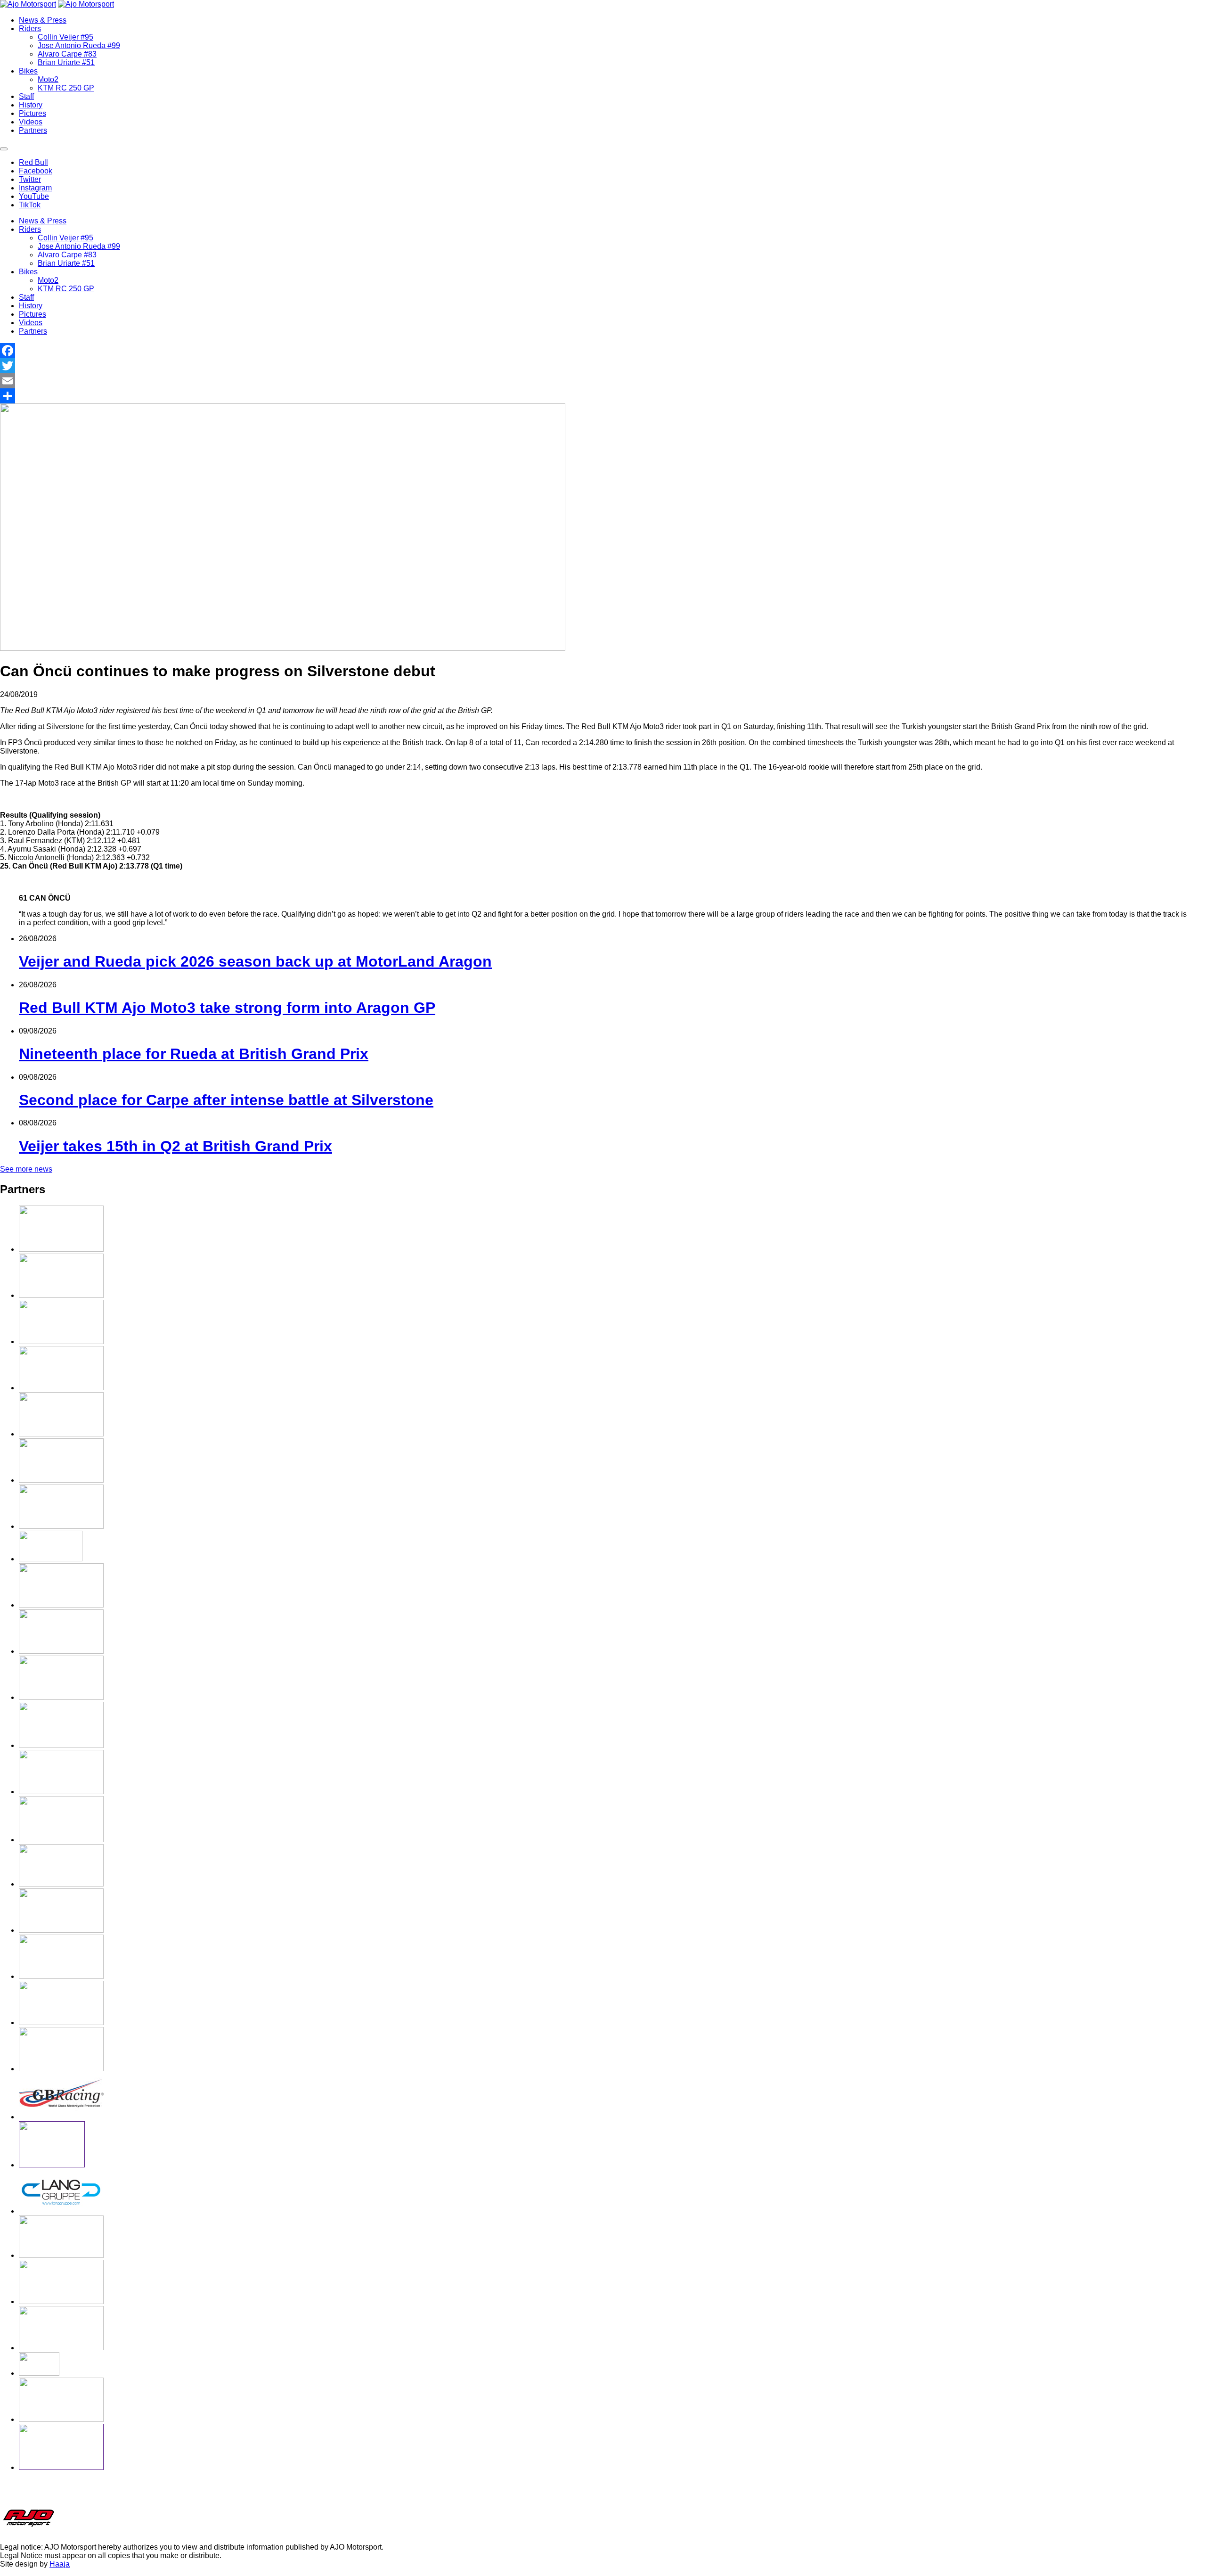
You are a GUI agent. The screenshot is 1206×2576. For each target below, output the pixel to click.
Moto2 (48, 79)
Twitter (30, 179)
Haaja (60, 2564)
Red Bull (33, 162)
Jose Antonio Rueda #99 (79, 45)
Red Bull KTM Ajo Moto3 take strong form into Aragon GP (227, 1008)
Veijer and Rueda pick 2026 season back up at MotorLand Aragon (255, 961)
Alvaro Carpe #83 (67, 54)
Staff (26, 96)
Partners (33, 130)
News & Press (43, 20)
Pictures (33, 113)
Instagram (35, 188)
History (31, 105)
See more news (26, 1169)
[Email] (603, 381)
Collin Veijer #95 (65, 37)
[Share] (603, 396)
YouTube (34, 196)
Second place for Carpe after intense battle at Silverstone (226, 1100)
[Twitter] (603, 366)
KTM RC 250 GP (66, 88)
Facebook (36, 171)
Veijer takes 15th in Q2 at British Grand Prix (175, 1146)
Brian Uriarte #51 (66, 62)
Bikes (28, 71)
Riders (30, 29)
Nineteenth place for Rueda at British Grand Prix (194, 1054)
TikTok (30, 205)
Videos (31, 122)
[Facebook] (603, 351)
